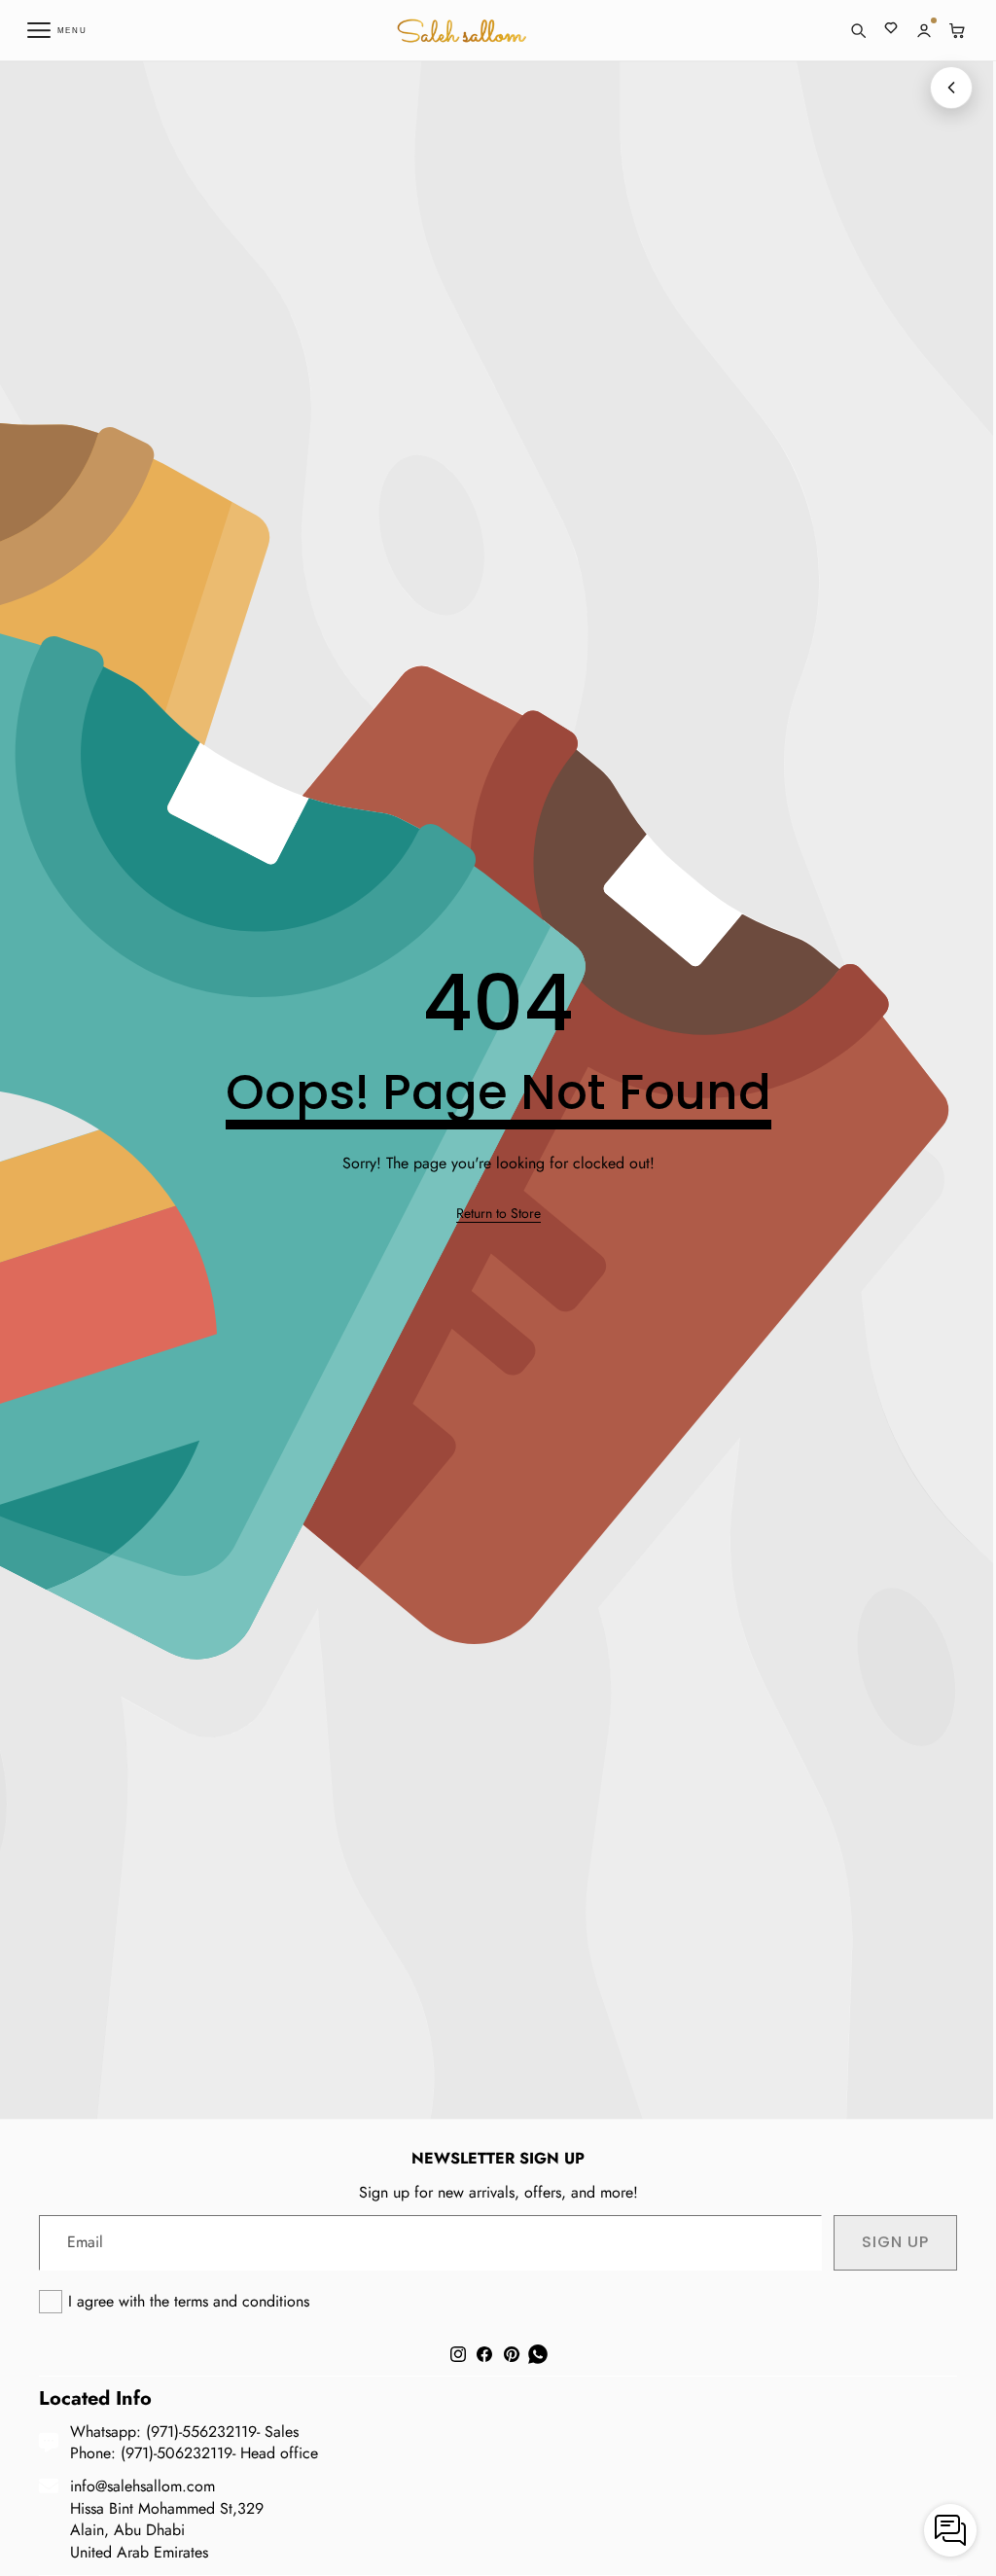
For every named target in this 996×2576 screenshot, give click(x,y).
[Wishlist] (891, 30)
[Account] (924, 30)
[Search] (858, 30)
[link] (498, 1214)
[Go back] (951, 88)
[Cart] (957, 30)
